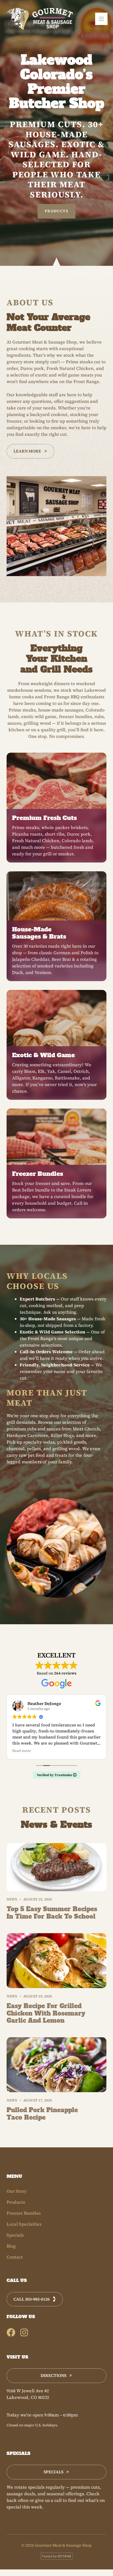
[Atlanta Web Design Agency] (57, 2557)
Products (56, 211)
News (12, 1899)
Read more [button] (22, 1751)
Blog (11, 2246)
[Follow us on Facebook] (11, 2332)
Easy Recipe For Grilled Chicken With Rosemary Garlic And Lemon (46, 2013)
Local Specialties (24, 2224)
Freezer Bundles (24, 2213)
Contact (15, 2257)
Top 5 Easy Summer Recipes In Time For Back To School (52, 1913)
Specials (15, 2235)
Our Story (17, 2191)
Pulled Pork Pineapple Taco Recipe (42, 2114)
